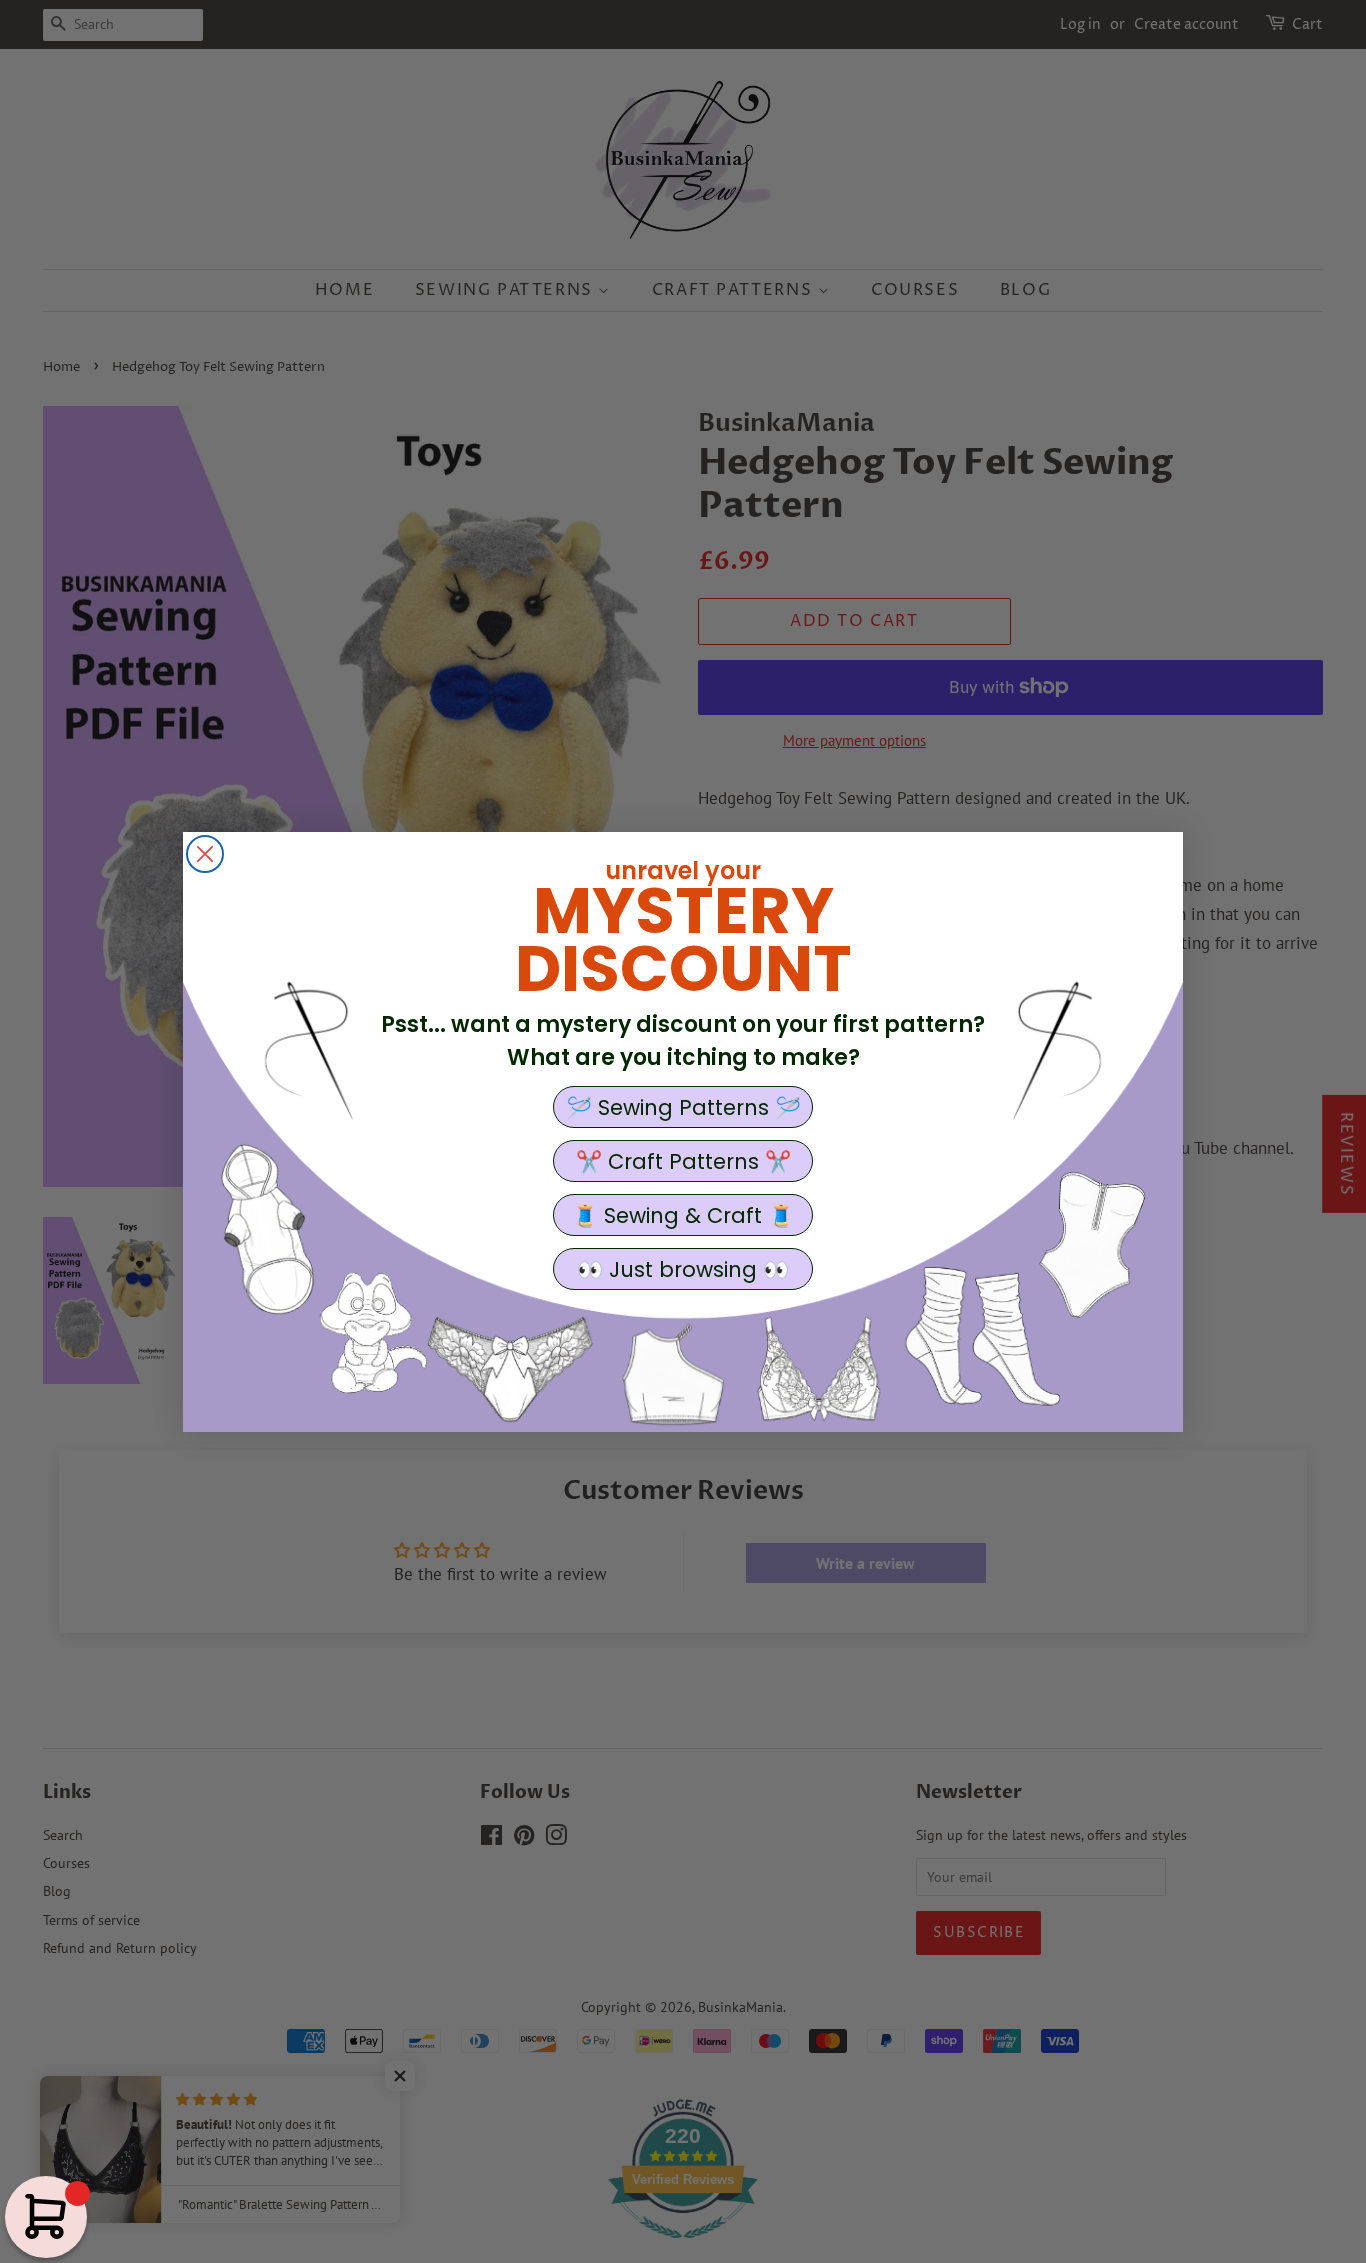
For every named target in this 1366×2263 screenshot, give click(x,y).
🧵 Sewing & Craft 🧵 (683, 1215)
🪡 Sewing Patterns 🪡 (683, 1107)
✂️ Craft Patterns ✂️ (683, 1161)
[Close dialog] (205, 854)
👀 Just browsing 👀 (683, 1269)
